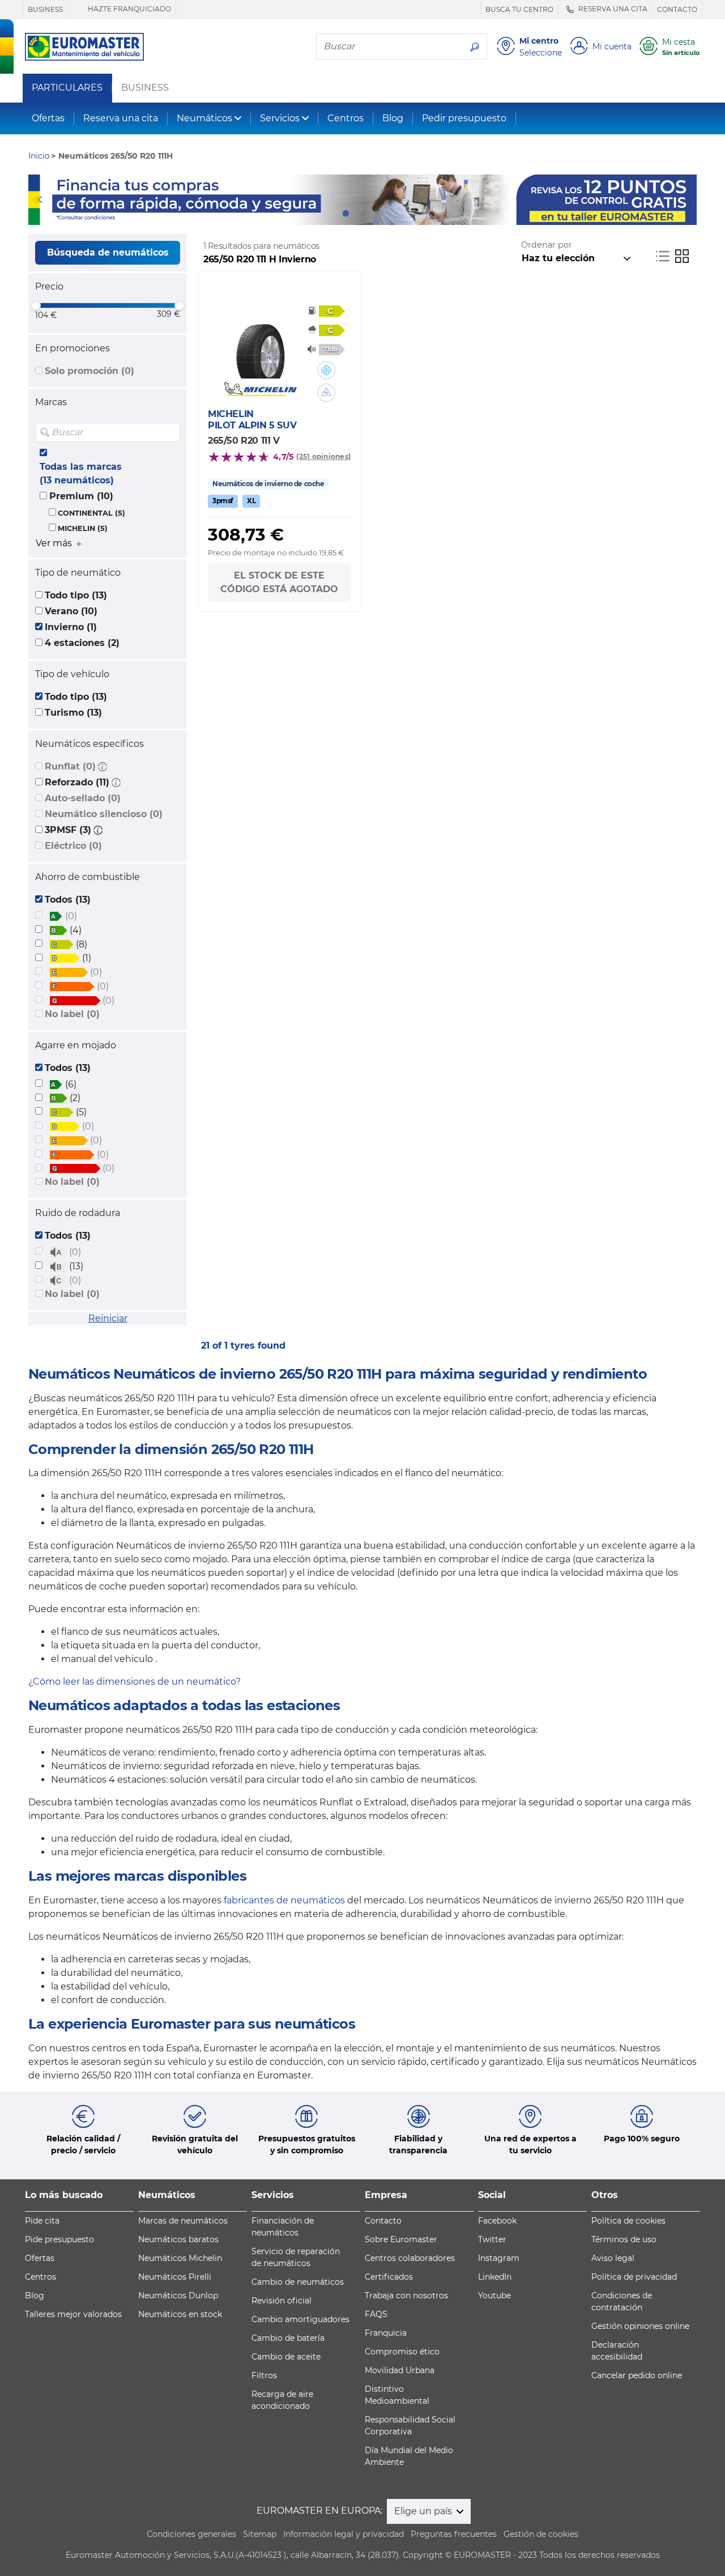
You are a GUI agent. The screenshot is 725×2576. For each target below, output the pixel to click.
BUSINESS (45, 9)
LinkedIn (495, 2277)
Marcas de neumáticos (183, 2221)
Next (688, 199)
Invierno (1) (71, 627)
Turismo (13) (73, 713)
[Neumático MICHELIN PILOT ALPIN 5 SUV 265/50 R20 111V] (260, 345)
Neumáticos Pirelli (175, 2277)
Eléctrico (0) (73, 846)
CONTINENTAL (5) (91, 513)
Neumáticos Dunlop (178, 2296)
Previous (37, 199)
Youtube (494, 2296)
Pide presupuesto (59, 2239)
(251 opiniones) (323, 456)
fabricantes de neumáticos (284, 1900)
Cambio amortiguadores (300, 2319)
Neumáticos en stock (180, 2314)
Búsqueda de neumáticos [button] (108, 252)
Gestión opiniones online (640, 2326)
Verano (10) (71, 611)
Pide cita (42, 2221)
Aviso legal (613, 2258)
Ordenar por (547, 245)
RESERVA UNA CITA (612, 9)
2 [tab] (362, 214)
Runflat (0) (70, 766)
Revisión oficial (282, 2301)
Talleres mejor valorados (73, 2314)
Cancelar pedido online (637, 2375)
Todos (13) (68, 900)
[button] (103, 766)
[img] (170, 432)
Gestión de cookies (541, 2534)
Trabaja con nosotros (406, 2296)
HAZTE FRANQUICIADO (129, 9)
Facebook (497, 2221)
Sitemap (260, 2534)
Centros (346, 118)
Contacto (383, 2221)
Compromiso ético (402, 2352)
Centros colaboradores (410, 2258)
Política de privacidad (634, 2277)
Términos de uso (624, 2239)
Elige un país (424, 2511)
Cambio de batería (288, 2338)
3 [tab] (379, 214)
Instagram (499, 2258)
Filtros (264, 2375)
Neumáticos (204, 118)
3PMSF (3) (68, 830)
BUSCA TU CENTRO (519, 9)
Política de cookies (628, 2221)
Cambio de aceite (286, 2357)
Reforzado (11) (77, 782)
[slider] (36, 305)
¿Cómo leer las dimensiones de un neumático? (135, 1682)
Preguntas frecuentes (454, 2534)
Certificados (389, 2277)
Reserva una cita (121, 118)
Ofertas (48, 118)
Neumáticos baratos (178, 2239)
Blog (393, 118)
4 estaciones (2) (82, 643)
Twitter (492, 2239)
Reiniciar (108, 1318)
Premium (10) (81, 496)
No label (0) (72, 1014)
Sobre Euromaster (401, 2239)
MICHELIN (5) (83, 528)
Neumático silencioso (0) (104, 814)
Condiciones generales (191, 2534)
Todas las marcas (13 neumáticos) (81, 473)
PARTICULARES (67, 88)
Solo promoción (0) (89, 371)
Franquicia (386, 2333)
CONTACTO (677, 9)
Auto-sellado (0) (83, 798)
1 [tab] (346, 214)
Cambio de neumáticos (298, 2282)
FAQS (376, 2314)
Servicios (280, 118)
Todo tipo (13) (76, 595)
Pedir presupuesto (464, 118)
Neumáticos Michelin (180, 2258)
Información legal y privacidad (344, 2534)
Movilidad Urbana (400, 2370)
